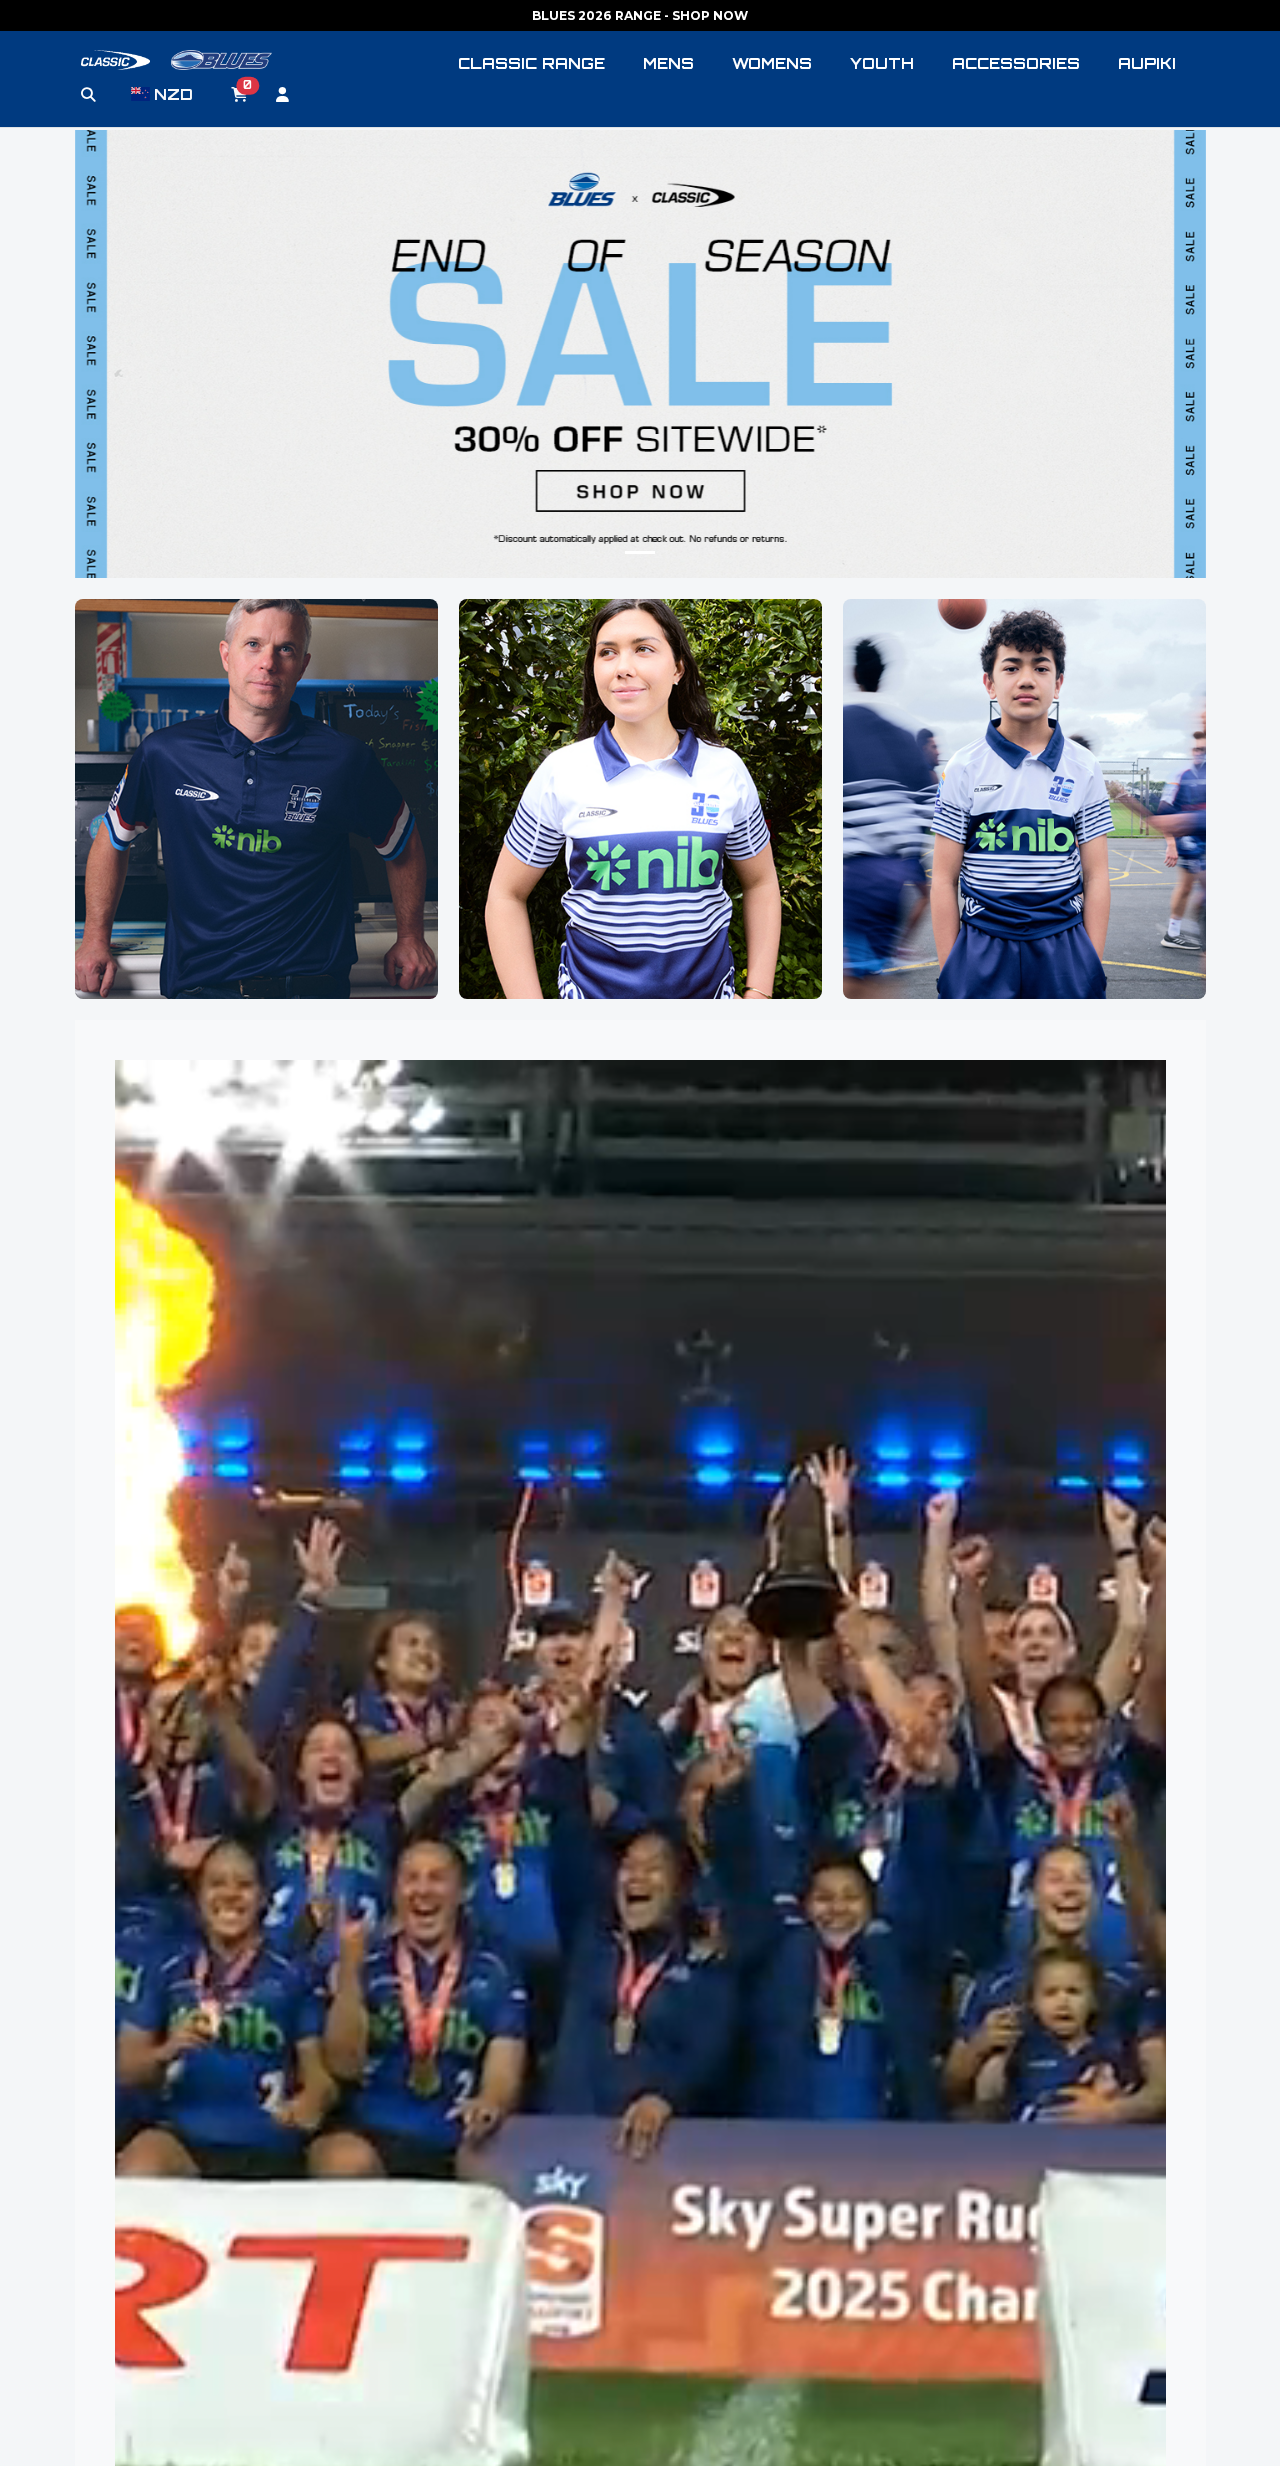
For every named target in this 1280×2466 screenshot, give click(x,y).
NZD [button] (173, 94)
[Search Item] (88, 95)
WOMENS (772, 63)
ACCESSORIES (1016, 63)
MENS (668, 63)
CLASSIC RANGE (531, 63)
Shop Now (256, 860)
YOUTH (882, 63)
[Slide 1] (640, 552)
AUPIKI (1147, 63)
